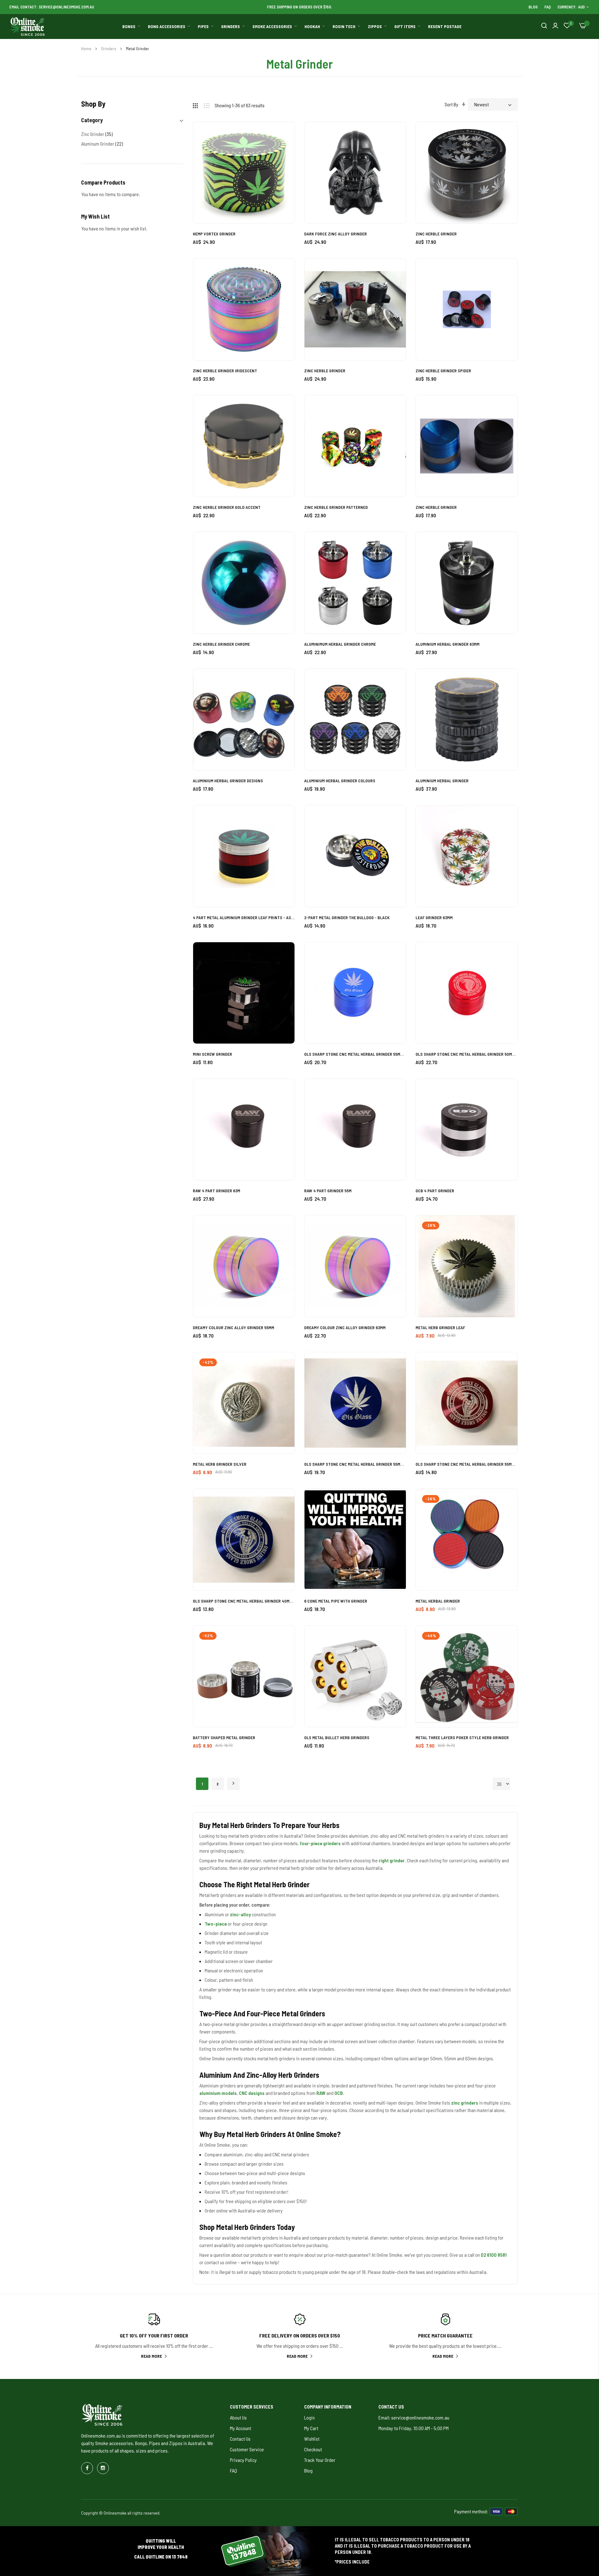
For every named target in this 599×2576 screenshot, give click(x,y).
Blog (533, 7)
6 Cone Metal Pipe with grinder (336, 1601)
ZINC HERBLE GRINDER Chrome (221, 644)
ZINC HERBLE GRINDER (436, 234)
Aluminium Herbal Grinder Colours (340, 781)
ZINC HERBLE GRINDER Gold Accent (227, 507)
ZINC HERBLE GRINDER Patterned (336, 507)
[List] (209, 104)
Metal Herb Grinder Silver (220, 1464)
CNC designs (252, 2093)
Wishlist (312, 2439)
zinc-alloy (240, 1914)
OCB (339, 2093)
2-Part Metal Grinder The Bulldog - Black (347, 917)
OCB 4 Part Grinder (435, 1191)
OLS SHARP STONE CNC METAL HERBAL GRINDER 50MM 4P (467, 1054)
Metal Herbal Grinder (438, 1601)
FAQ (548, 7)
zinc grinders (465, 2103)
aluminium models (218, 2093)
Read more (151, 2356)
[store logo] (27, 27)
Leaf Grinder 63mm (434, 917)
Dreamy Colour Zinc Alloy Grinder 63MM (345, 1327)
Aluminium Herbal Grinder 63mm (448, 644)
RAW (321, 2093)
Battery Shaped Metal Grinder (224, 1737)
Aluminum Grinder (102, 144)
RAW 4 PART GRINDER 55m (328, 1191)
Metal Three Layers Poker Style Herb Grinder (462, 1737)
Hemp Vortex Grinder (214, 234)
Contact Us (240, 2439)
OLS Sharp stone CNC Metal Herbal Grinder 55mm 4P (355, 1464)
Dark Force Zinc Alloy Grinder (336, 234)
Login (309, 2417)
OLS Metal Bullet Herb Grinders (337, 1737)
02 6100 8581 (494, 2255)
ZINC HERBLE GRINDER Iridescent (225, 371)
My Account (241, 2428)
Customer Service (247, 2449)
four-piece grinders (320, 1843)
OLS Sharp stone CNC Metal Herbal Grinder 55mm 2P (467, 1464)
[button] (283, 134)
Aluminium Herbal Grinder (442, 781)
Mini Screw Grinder (212, 1054)
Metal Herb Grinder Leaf (440, 1327)
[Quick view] (283, 168)
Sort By (451, 104)
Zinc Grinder (97, 134)
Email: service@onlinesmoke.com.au (414, 2417)
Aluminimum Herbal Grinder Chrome (340, 644)
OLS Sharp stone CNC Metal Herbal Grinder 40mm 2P (244, 1601)
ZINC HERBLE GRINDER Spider (443, 371)
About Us (238, 2417)
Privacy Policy (243, 2460)
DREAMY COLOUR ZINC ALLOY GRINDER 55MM (234, 1327)
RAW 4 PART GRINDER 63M (217, 1191)
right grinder (392, 1860)
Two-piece (216, 1924)
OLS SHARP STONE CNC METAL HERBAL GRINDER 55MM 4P (355, 1054)
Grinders (109, 48)
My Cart (311, 2428)
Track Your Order (320, 2460)
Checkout (313, 2449)
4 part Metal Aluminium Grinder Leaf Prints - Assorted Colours (244, 917)
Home (87, 48)
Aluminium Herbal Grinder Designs (228, 781)
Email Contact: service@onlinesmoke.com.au (52, 7)
